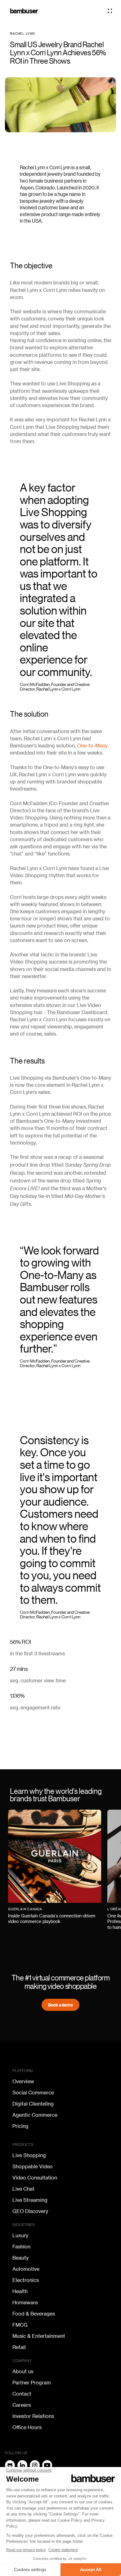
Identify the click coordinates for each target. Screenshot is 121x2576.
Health (20, 2292)
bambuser (24, 11)
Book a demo (60, 2005)
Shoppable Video (33, 2167)
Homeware (25, 2303)
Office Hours (27, 2428)
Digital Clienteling (33, 2104)
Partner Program (32, 2383)
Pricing (20, 2126)
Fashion (21, 2247)
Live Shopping (29, 2156)
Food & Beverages (34, 2314)
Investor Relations (33, 2416)
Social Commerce (33, 2093)
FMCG (20, 2325)
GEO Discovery (30, 2211)
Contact (22, 2394)
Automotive (26, 2269)
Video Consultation (35, 2178)
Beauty (20, 2258)
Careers (22, 2405)
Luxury (20, 2236)
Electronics (26, 2280)
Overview (23, 2082)
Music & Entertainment (39, 2336)
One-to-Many (92, 746)
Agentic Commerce (35, 2115)
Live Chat (23, 2189)
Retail (19, 2347)
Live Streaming (30, 2200)
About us (23, 2372)
